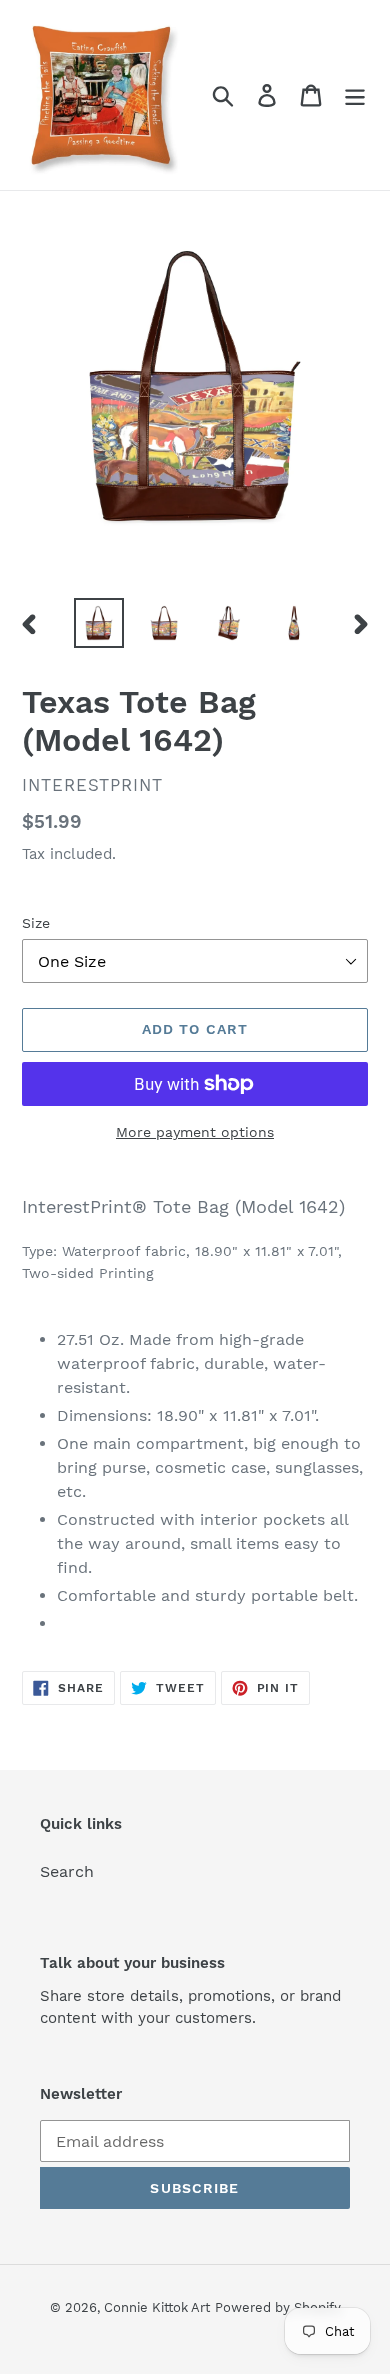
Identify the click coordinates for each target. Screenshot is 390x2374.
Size (36, 923)
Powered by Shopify (278, 2307)
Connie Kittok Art (157, 2307)
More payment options (195, 1132)
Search (67, 1871)
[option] (99, 623)
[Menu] (355, 95)
